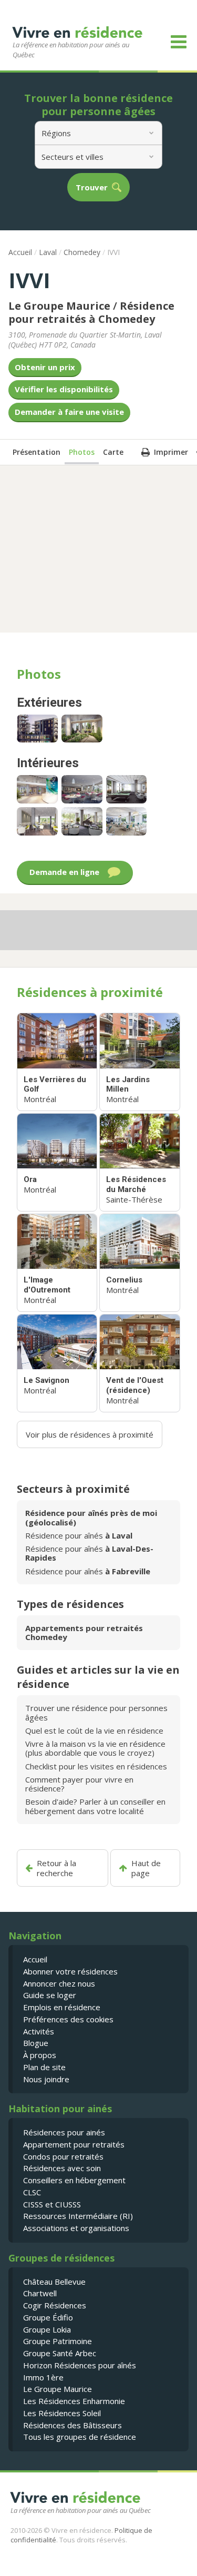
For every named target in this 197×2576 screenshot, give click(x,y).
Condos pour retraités (63, 2156)
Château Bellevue (54, 2282)
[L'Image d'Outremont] (57, 1263)
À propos (40, 2055)
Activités (39, 2031)
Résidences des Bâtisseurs (72, 2425)
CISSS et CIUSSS (52, 2204)
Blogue (36, 2043)
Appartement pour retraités (74, 2144)
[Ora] (57, 1162)
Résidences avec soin (62, 2168)
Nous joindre (46, 2079)
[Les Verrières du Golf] (57, 1062)
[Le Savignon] (57, 1363)
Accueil (20, 252)
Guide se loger (50, 1995)
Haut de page (146, 1868)
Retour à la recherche (56, 1868)
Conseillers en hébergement (74, 2180)
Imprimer (171, 452)
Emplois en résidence (62, 2007)
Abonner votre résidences (70, 1971)
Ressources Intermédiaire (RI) (78, 2216)
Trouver (92, 187)
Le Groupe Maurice (58, 2389)
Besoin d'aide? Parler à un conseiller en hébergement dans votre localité (95, 1806)
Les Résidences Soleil (62, 2413)
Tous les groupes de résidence (80, 2437)
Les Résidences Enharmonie (74, 2401)
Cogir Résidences (55, 2305)
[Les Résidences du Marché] (139, 1162)
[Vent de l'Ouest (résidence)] (139, 1363)
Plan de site (44, 2067)
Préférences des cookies (68, 2019)
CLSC (32, 2192)
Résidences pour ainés (64, 2132)
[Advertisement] (99, 548)
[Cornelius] (139, 1263)
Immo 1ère (43, 2377)
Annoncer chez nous (59, 1983)
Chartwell (40, 2293)
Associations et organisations (76, 2228)
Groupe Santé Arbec (60, 2353)
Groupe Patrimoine (58, 2341)
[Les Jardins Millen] (139, 1062)
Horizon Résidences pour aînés (80, 2365)
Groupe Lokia (47, 2329)
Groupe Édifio (48, 2317)
